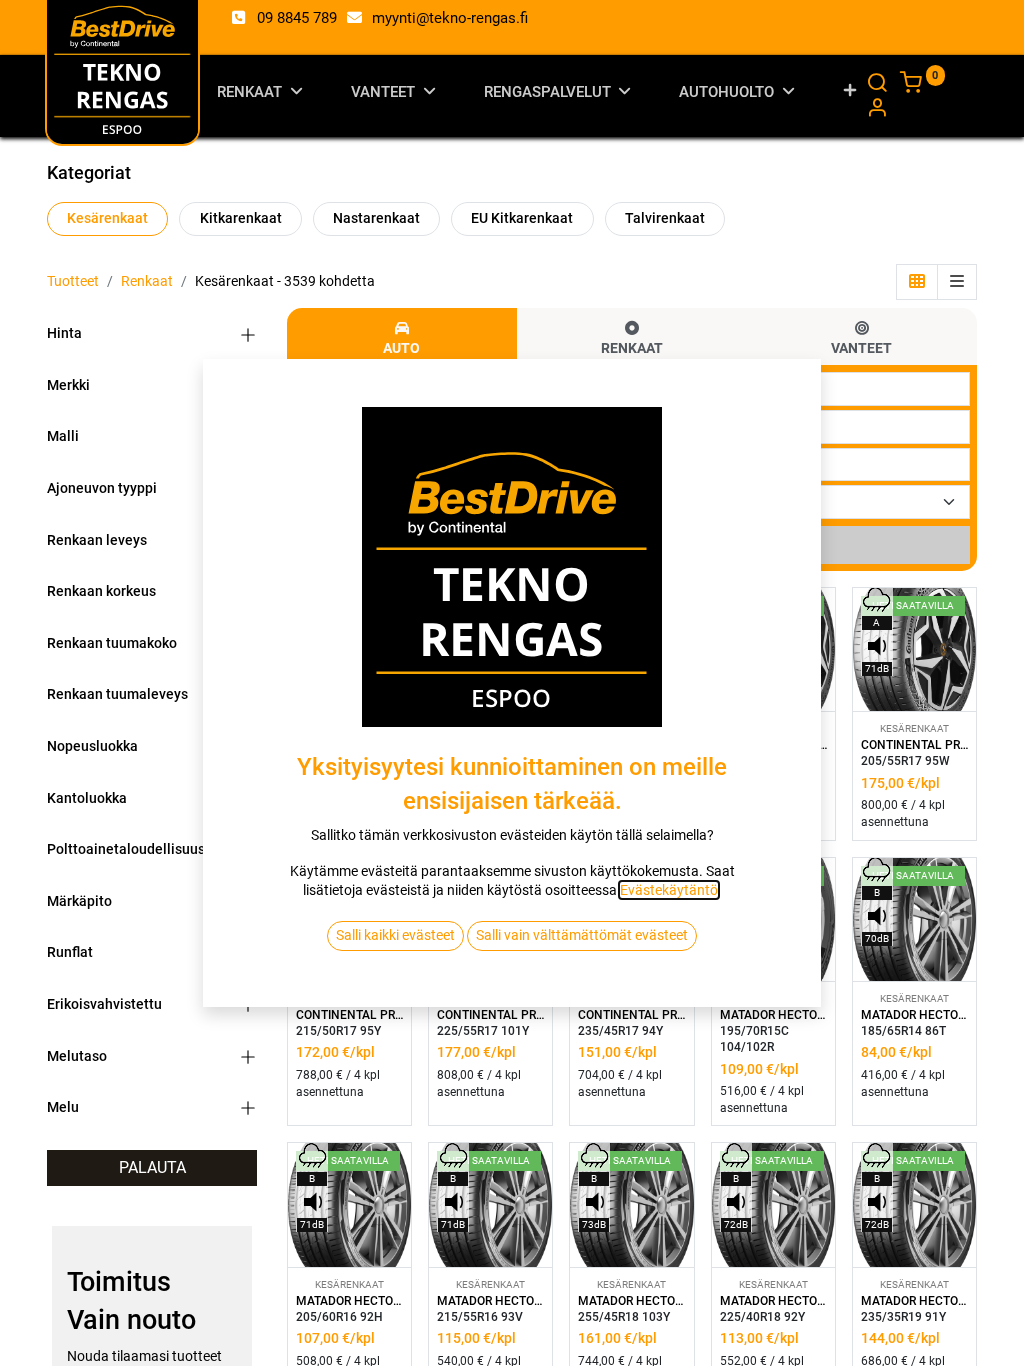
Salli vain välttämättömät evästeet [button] (582, 935)
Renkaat (147, 281)
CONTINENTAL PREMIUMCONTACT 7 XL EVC (914, 745)
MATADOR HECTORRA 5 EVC (914, 1015)
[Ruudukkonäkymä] (917, 282)
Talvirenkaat (665, 218)
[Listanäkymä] (957, 282)
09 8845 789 (297, 18)
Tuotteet (73, 281)
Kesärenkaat (107, 218)
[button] (850, 95)
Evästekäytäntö (669, 890)
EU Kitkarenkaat (522, 218)
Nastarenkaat (376, 218)
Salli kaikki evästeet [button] (395, 935)
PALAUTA (152, 1167)
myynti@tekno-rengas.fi (450, 18)
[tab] (402, 336)
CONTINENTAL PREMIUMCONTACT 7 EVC (631, 1015)
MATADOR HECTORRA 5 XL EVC (631, 1301)
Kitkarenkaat (241, 218)
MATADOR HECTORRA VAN (773, 1015)
